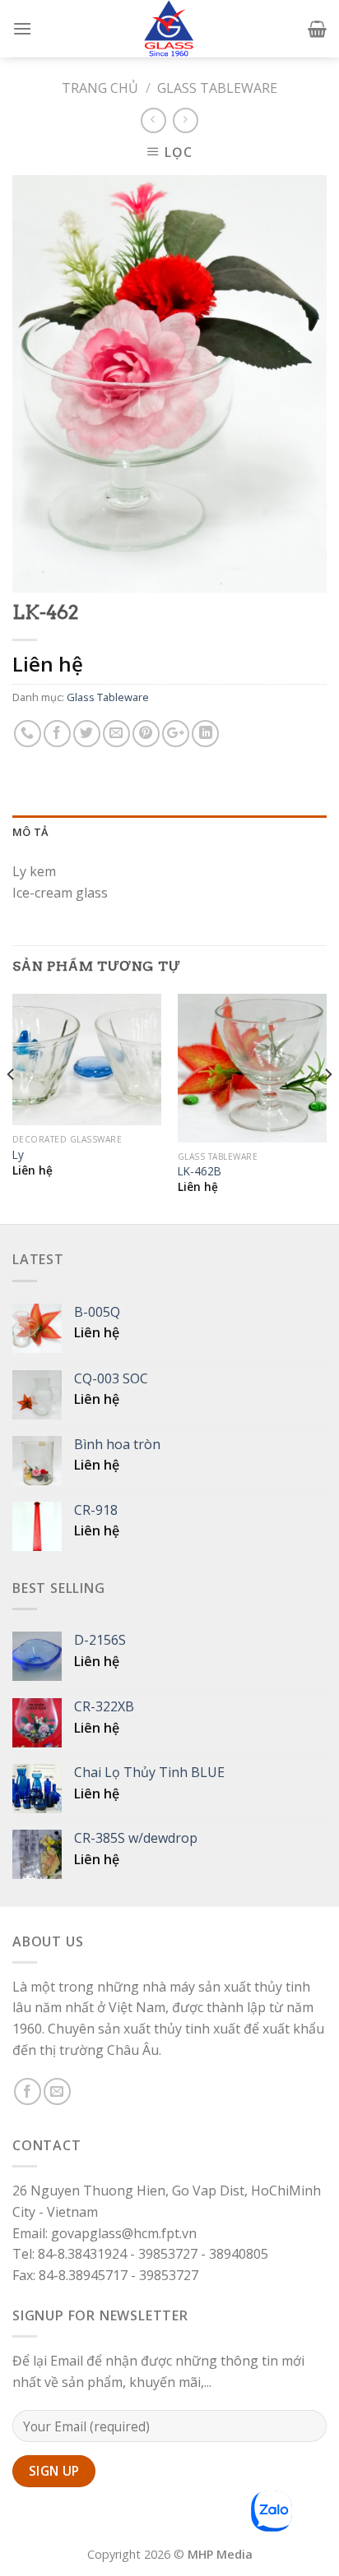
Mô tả (30, 832)
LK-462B (200, 1171)
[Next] (327, 1108)
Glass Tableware (217, 88)
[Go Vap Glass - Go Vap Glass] (169, 29)
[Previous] (12, 1108)
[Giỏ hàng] (317, 29)
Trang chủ (100, 88)
